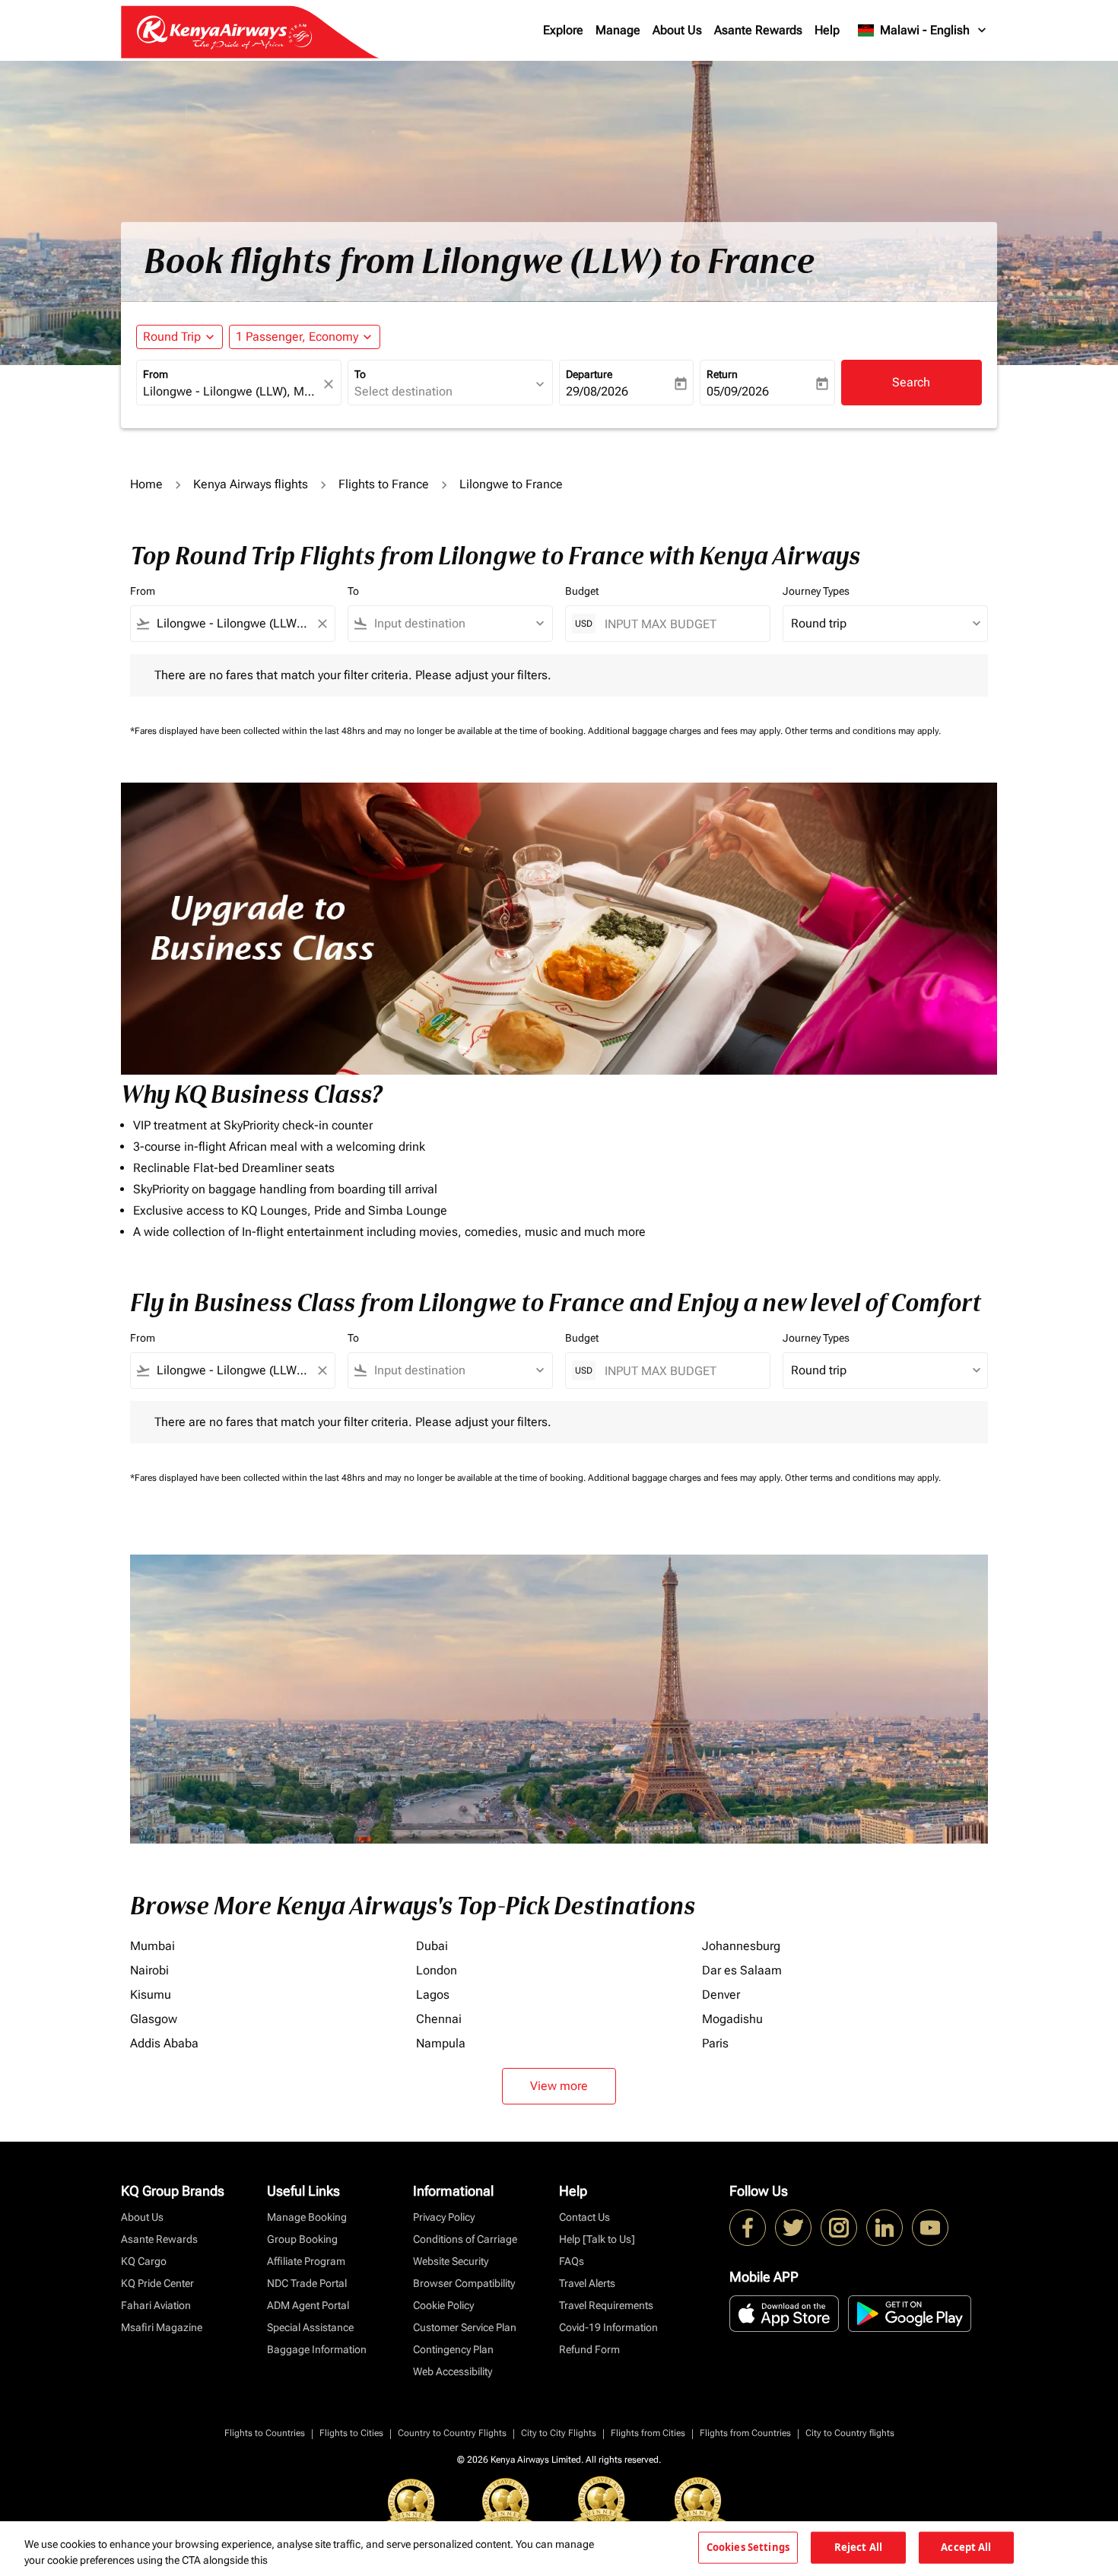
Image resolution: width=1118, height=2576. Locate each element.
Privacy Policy (444, 2217)
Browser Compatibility (464, 2283)
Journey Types (816, 591)
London (437, 1970)
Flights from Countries (745, 2433)
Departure (589, 374)
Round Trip (172, 337)
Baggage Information (317, 2349)
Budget (582, 591)
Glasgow (154, 2019)
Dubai (432, 1946)
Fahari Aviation (156, 2305)
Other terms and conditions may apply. (863, 731)
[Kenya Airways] (748, 2228)
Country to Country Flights (452, 2433)
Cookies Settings (748, 2547)
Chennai (439, 2019)
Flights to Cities (351, 2433)
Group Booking (302, 2239)
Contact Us (584, 2217)
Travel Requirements (606, 2305)
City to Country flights (850, 2433)
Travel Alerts (587, 2283)
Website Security (451, 2261)
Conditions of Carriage (465, 2239)
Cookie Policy (443, 2305)
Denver (721, 1995)
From (156, 374)
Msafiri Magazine (162, 2327)
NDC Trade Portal (307, 2283)
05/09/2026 (738, 391)
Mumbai (152, 1946)
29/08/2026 (597, 391)
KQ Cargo (144, 2261)
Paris (715, 2043)
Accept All (966, 2547)
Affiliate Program (306, 2261)
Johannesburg (741, 1946)
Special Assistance (310, 2327)
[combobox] (231, 392)
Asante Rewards (758, 30)
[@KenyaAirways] (793, 2228)
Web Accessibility (453, 2371)
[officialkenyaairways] (839, 2228)
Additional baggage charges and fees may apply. (686, 731)
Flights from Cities (648, 2433)
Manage (618, 30)
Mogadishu (732, 2019)
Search (911, 382)
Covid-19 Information (608, 2327)
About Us (677, 30)
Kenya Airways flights (251, 484)
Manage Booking (307, 2217)
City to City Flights (559, 2433)
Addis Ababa (164, 2043)
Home (146, 484)
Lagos (433, 1995)
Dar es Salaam (742, 1970)
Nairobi (149, 1970)
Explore (563, 30)
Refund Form (589, 2349)
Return (722, 374)
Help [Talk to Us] (597, 2239)
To (360, 374)
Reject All (858, 2547)
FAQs (572, 2261)
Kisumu (151, 1995)
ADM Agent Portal (308, 2305)
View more (559, 2086)
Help (827, 30)
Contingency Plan (453, 2349)
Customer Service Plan (465, 2327)
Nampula (441, 2043)
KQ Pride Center (157, 2283)
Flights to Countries (265, 2433)
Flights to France (384, 484)
